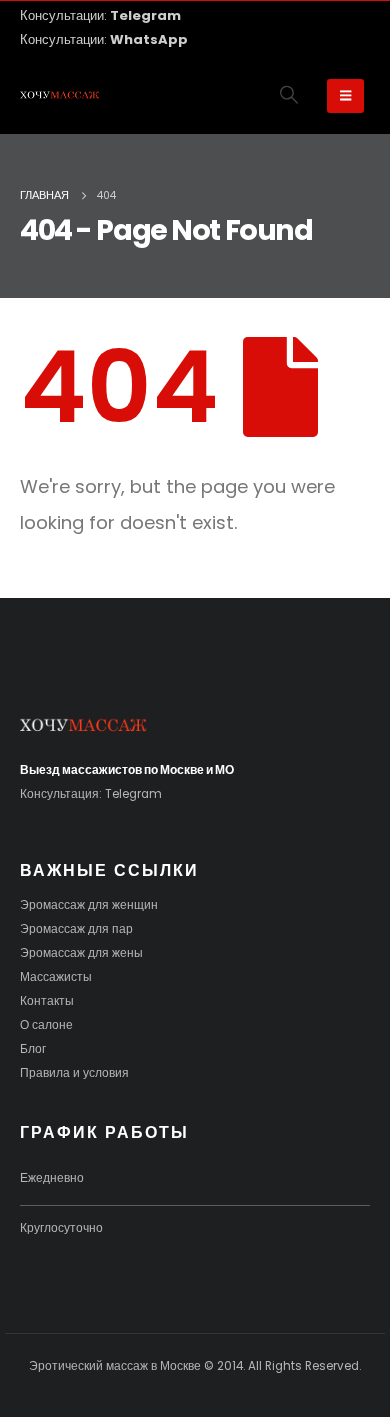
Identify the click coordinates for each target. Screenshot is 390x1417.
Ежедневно (52, 1178)
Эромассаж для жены (81, 953)
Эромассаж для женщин (89, 905)
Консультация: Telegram (91, 794)
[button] (289, 95)
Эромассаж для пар (76, 929)
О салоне (46, 1025)
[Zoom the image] (84, 727)
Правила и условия (74, 1073)
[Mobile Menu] (345, 96)
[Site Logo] (60, 96)
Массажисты (56, 977)
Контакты (47, 1001)
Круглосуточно (61, 1228)
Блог (33, 1049)
